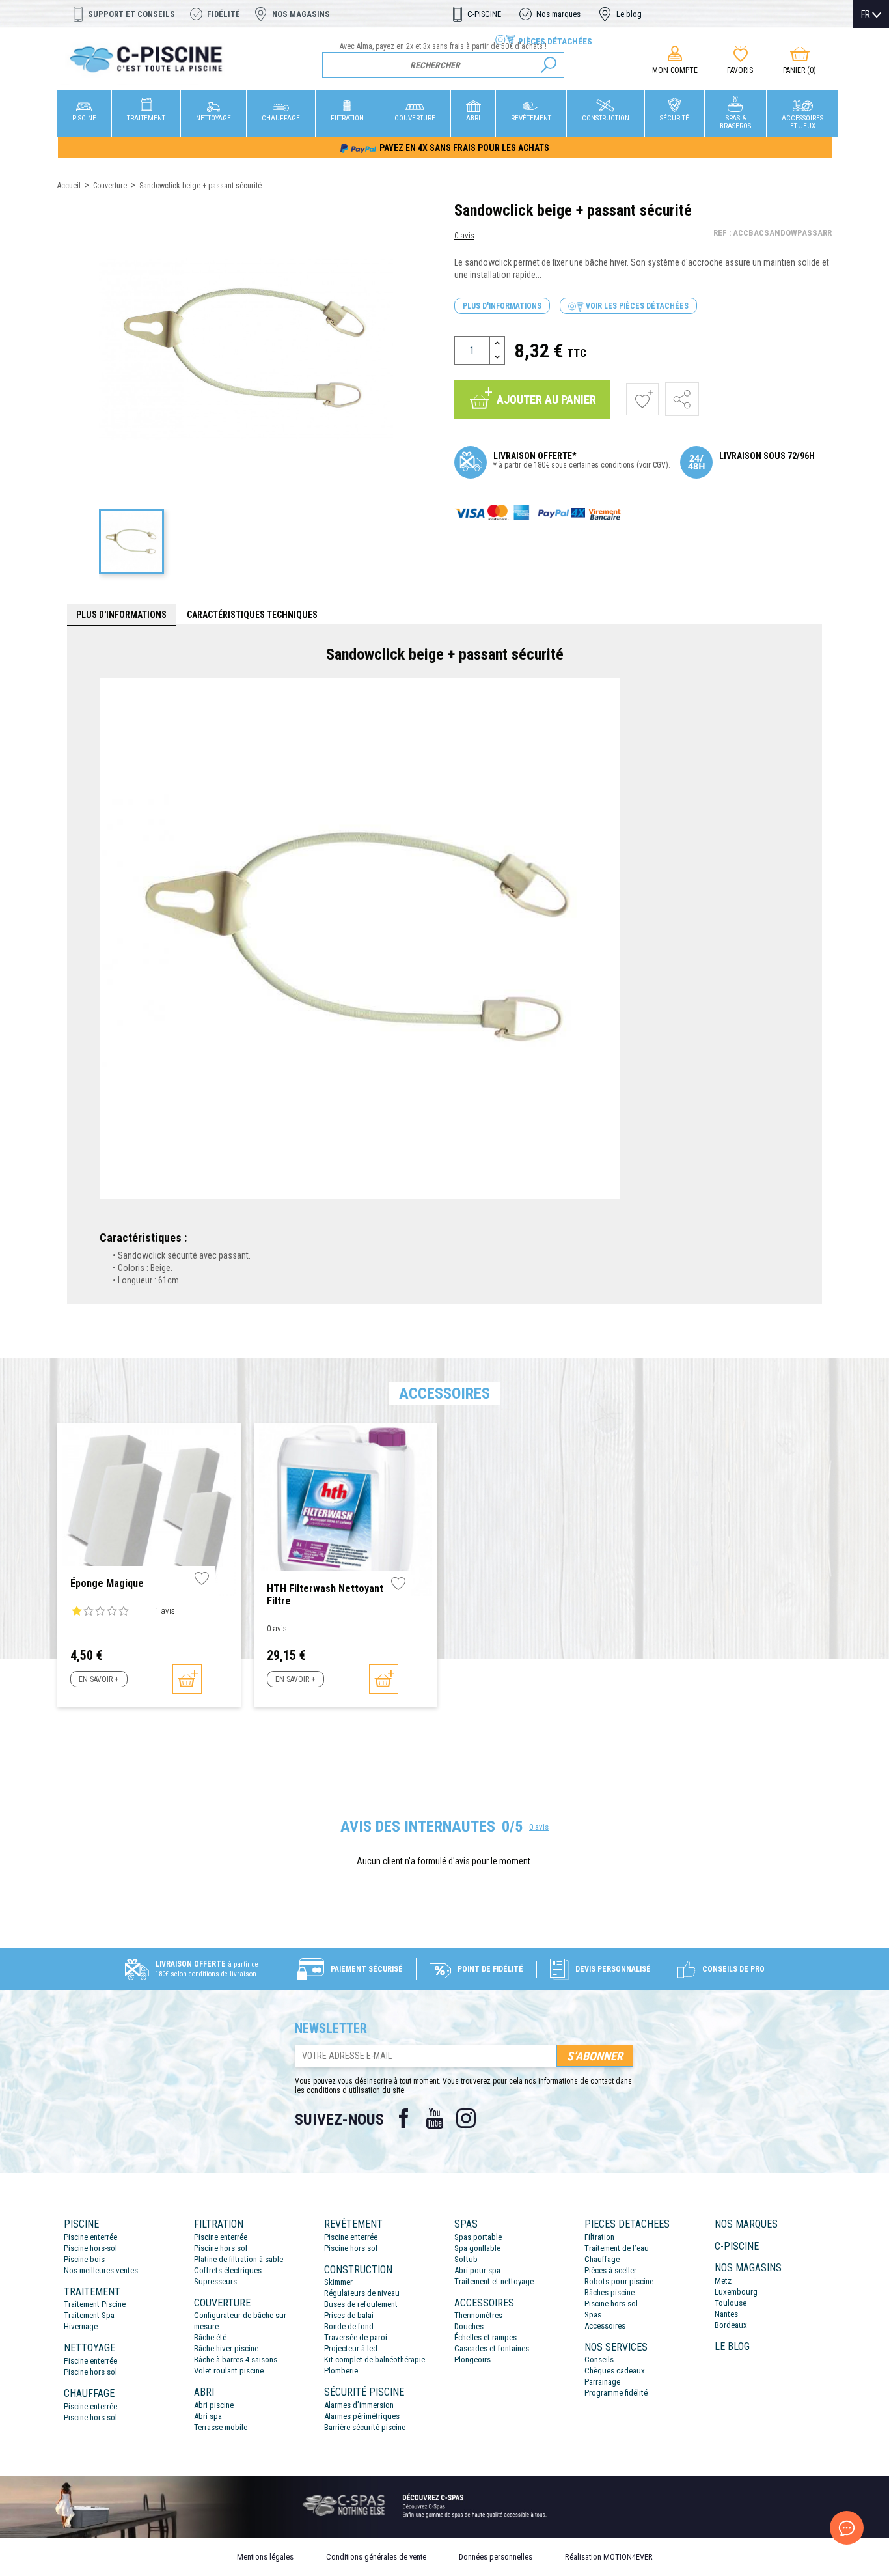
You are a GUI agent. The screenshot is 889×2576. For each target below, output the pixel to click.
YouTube (435, 2118)
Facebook (403, 2118)
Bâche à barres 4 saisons (236, 2359)
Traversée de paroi (356, 2337)
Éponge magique (107, 1583)
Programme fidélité (616, 2393)
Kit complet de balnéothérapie (375, 2359)
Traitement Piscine (95, 2304)
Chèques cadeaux (615, 2371)
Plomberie (341, 2371)
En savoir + (99, 1679)
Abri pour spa (477, 2270)
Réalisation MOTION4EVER (609, 2557)
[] (549, 65)
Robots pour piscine (619, 2281)
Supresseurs (215, 2281)
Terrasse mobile (221, 2427)
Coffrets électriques (228, 2270)
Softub (466, 2259)
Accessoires (605, 2326)
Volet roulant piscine (229, 2371)
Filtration (599, 2237)
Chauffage (602, 2259)
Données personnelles (496, 2557)
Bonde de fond (349, 2326)
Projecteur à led (351, 2348)
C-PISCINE (484, 14)
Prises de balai (349, 2315)
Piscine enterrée (90, 2237)
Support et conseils (131, 14)
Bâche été (210, 2337)
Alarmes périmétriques (362, 2416)
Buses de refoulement (361, 2304)
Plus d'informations (502, 306)
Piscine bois (84, 2259)
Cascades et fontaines (492, 2348)
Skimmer (338, 2282)
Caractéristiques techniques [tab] (252, 615)
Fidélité (224, 14)
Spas (593, 2315)
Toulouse (731, 2303)
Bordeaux (731, 2325)
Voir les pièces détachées (636, 306)
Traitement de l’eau (617, 2248)
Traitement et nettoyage (494, 2281)
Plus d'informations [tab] (121, 615)
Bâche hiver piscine (226, 2348)
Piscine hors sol (90, 2372)
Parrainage (602, 2382)
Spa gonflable (477, 2248)
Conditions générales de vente (376, 2557)
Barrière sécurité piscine (365, 2427)
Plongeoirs (472, 2359)
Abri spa (208, 2416)
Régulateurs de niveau (362, 2293)
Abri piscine (214, 2405)
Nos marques (558, 14)
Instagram (466, 2118)
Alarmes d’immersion (359, 2405)
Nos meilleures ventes (101, 2270)
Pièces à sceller (610, 2270)
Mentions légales (265, 2557)
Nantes (726, 2314)
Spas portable (478, 2237)
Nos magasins (301, 14)
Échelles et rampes (486, 2337)
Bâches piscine (609, 2292)
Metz (723, 2281)
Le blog (629, 14)
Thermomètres (478, 2315)
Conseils (599, 2359)
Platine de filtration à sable (239, 2259)
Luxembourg (736, 2292)
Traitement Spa (89, 2315)
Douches (469, 2326)
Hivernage (81, 2326)
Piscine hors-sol (90, 2248)
